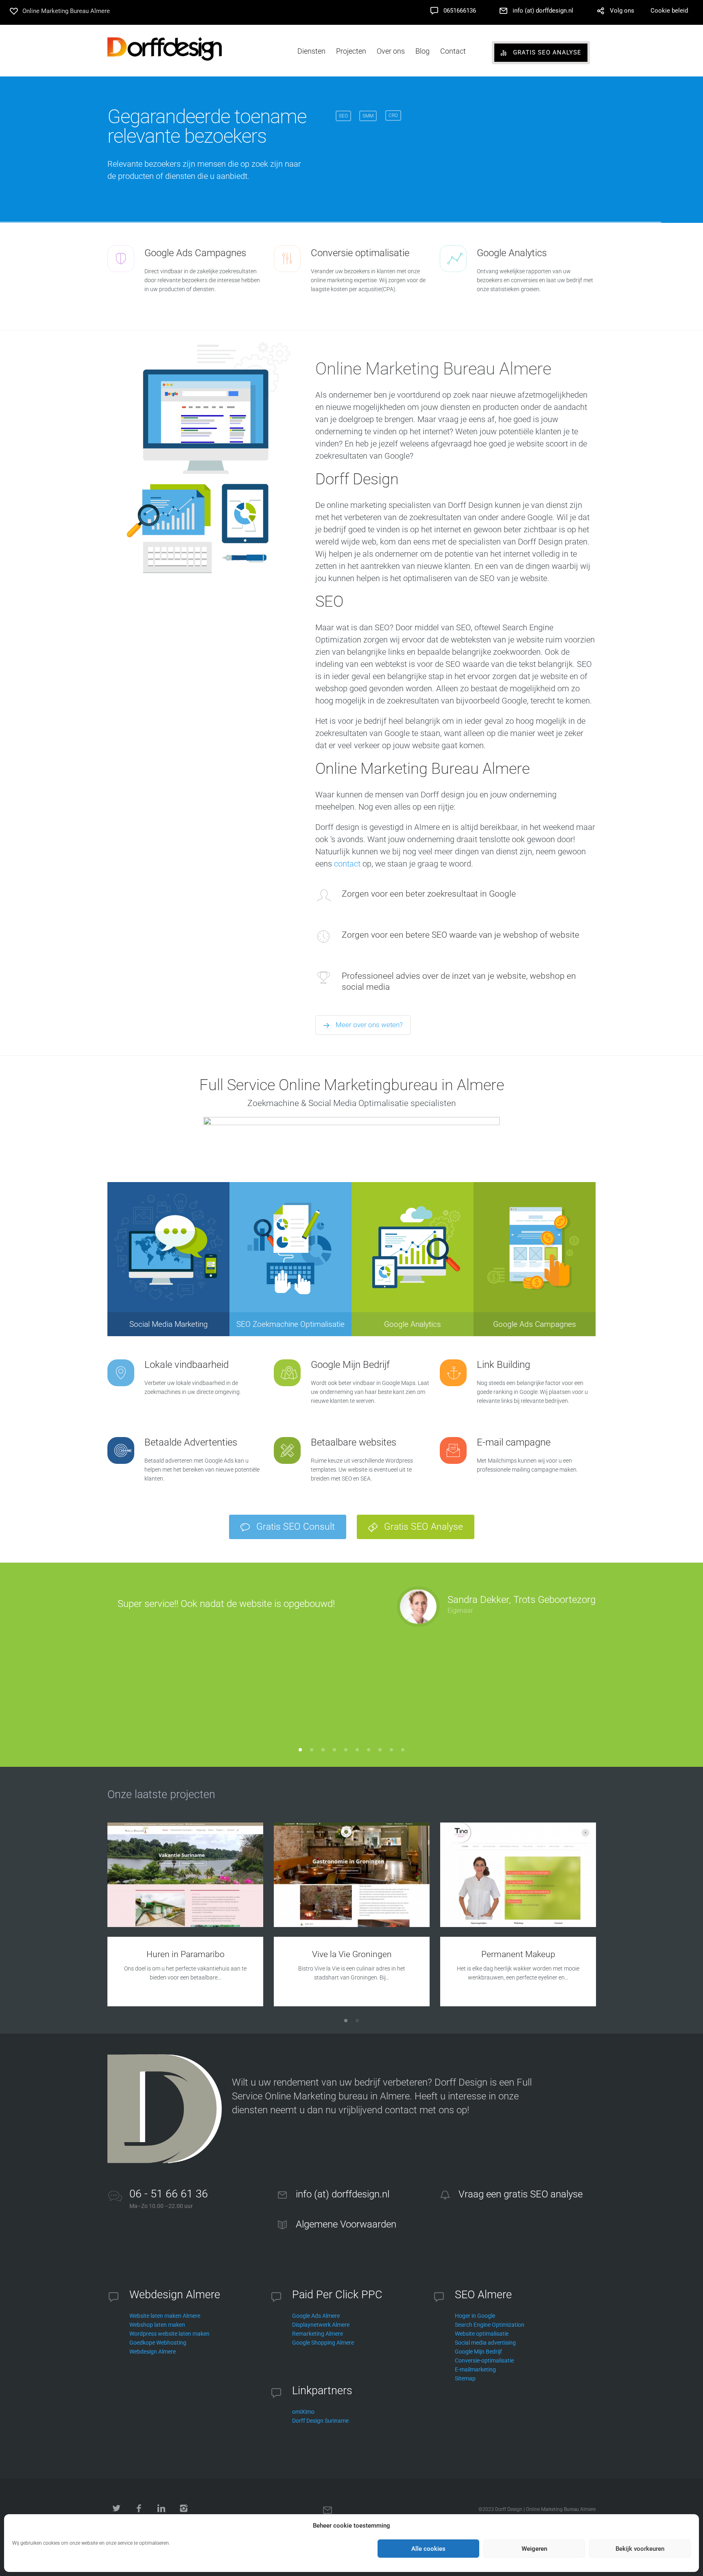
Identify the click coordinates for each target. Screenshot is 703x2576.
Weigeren (534, 2549)
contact (347, 864)
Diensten (311, 51)
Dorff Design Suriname (320, 2421)
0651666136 (460, 11)
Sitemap (465, 2378)
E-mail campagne (514, 1442)
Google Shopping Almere (323, 2343)
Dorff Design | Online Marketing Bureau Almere (545, 2509)
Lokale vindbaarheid (187, 1365)
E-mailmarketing (475, 2369)
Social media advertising (485, 2343)
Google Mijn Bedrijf (350, 1365)
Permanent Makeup (518, 1954)
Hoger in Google (475, 2316)
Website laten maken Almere (165, 2316)
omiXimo (303, 2412)
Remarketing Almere (318, 2334)
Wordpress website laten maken (169, 2334)
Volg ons (622, 11)
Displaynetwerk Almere (321, 2325)
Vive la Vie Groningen (352, 1954)
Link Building (503, 1365)
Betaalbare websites (354, 1442)
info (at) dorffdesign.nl (543, 11)
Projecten (351, 51)
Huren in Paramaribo (186, 1954)
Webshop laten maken (157, 2325)
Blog (422, 51)
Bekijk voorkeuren (640, 2549)
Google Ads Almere (316, 2316)
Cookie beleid (669, 11)
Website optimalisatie (482, 2334)
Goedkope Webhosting (158, 2343)
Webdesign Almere (153, 2352)
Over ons (391, 51)
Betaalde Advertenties (191, 1442)
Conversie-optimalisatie (484, 2360)
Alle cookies (428, 2549)
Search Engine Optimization (490, 2325)
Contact (453, 51)
